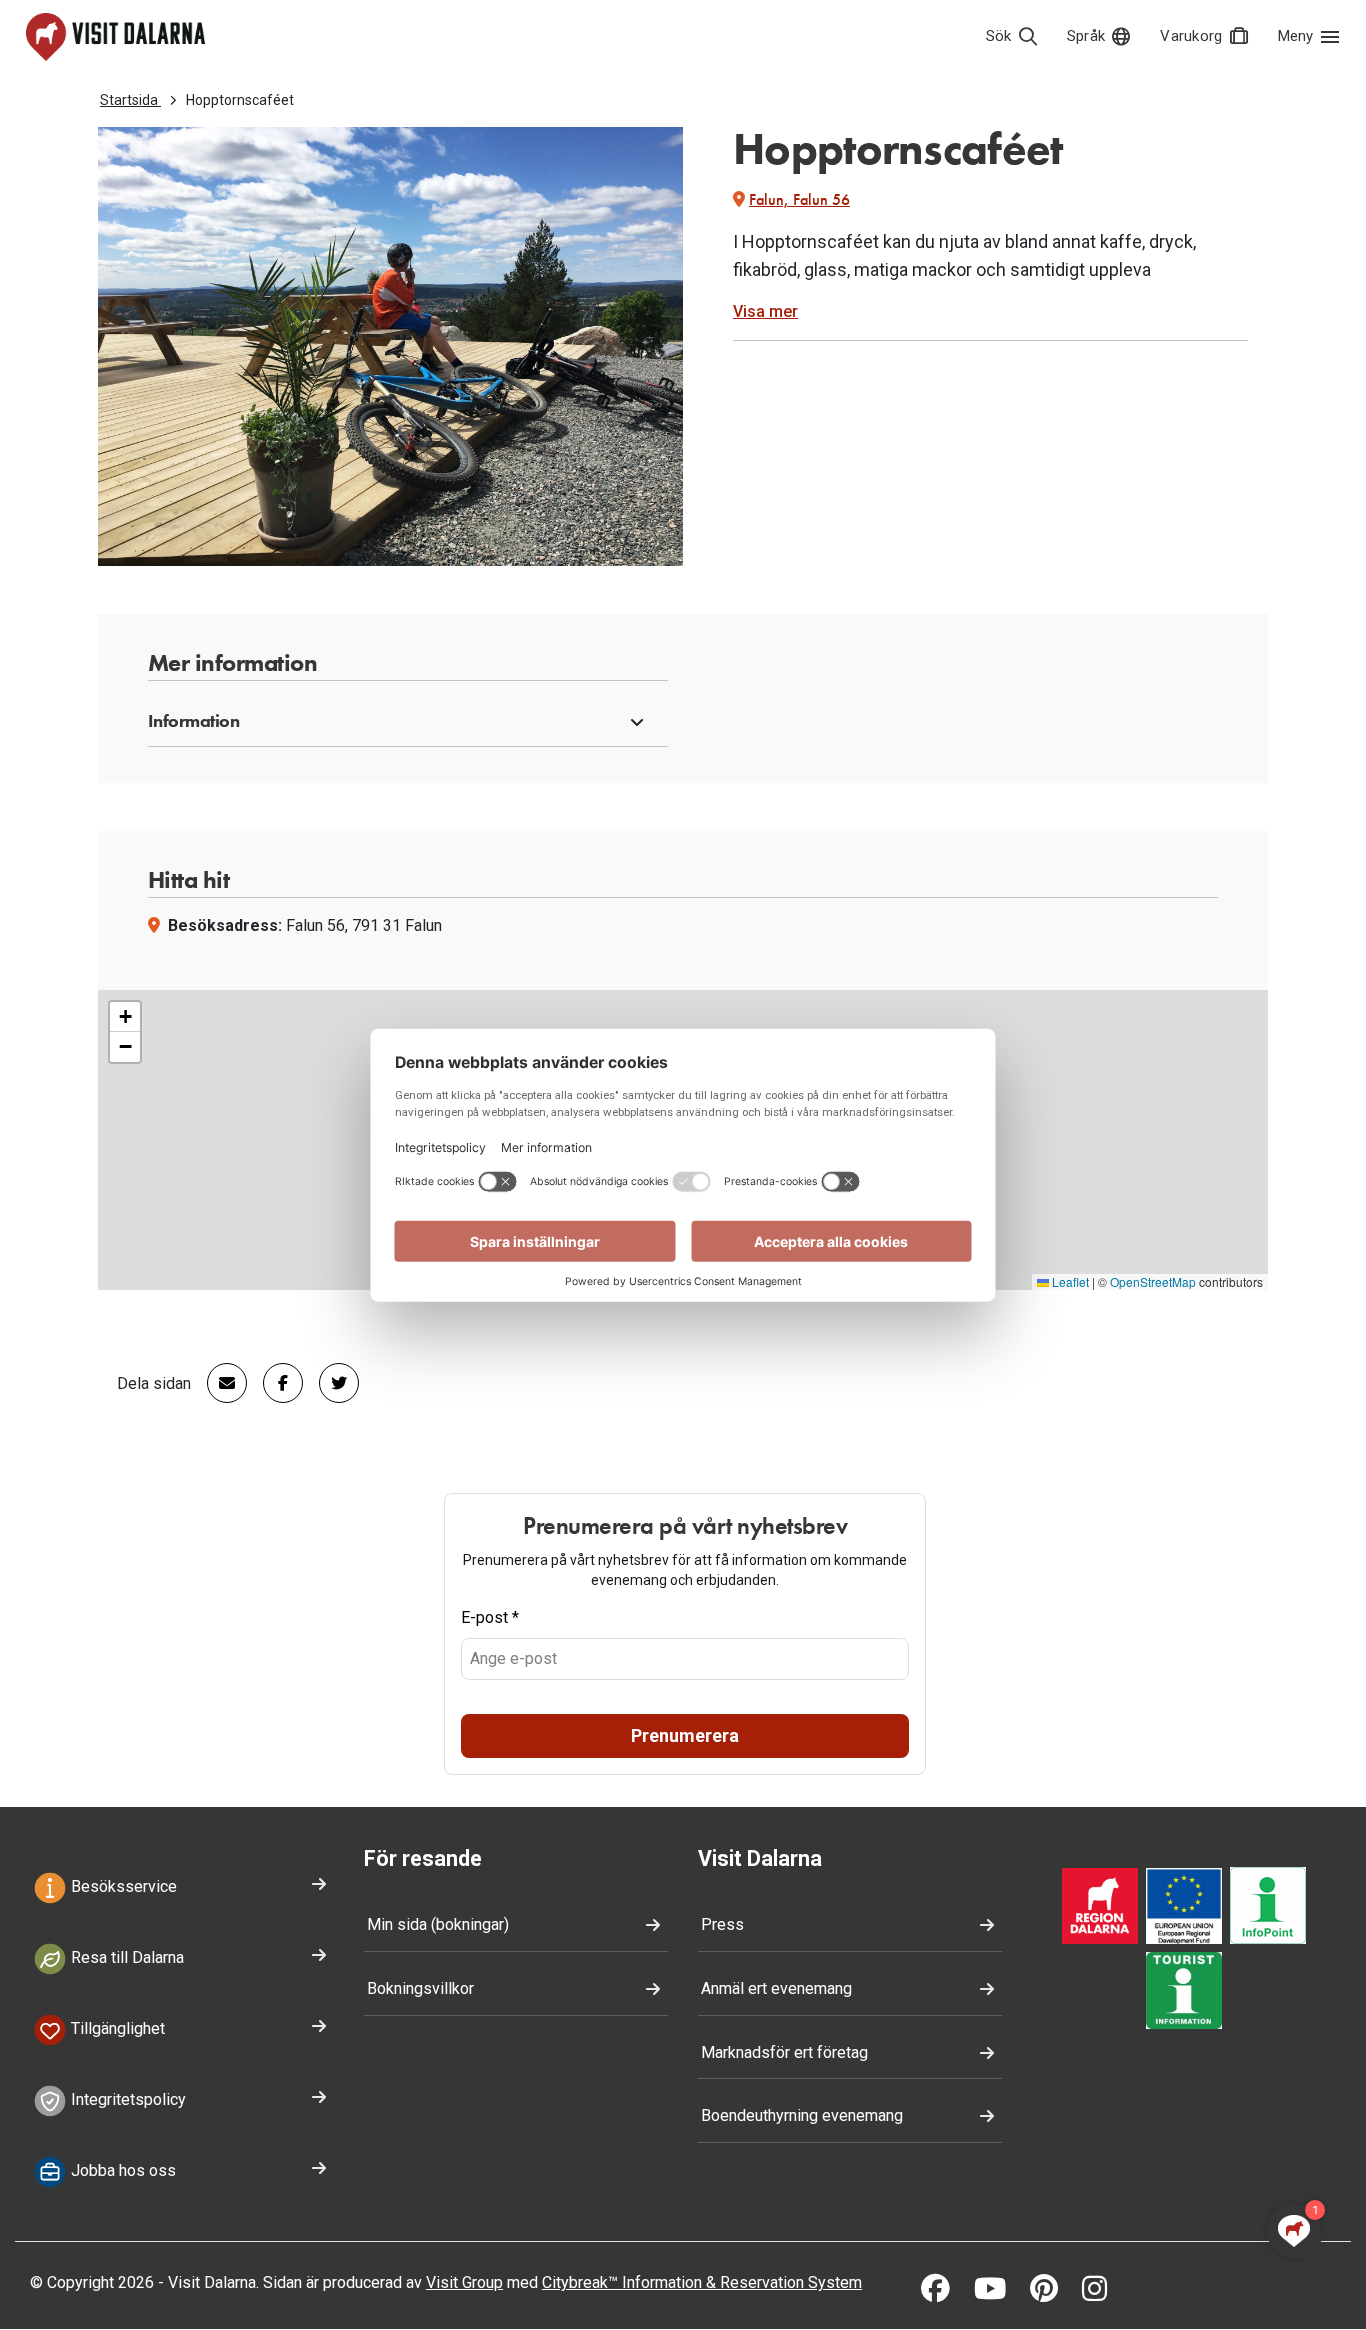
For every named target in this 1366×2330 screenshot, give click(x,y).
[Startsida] (115, 37)
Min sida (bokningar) (438, 1924)
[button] (408, 722)
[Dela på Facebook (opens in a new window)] (275, 1383)
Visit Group (464, 2282)
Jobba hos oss (121, 2170)
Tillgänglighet (116, 2028)
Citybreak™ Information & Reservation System (702, 2282)
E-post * (490, 1617)
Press (722, 1924)
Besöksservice (122, 1887)
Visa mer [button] (765, 311)
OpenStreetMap (1153, 1281)
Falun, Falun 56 (799, 199)
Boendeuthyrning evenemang (802, 2115)
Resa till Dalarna (125, 1957)
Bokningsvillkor (420, 1988)
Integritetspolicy (126, 2099)
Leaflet (1069, 1281)
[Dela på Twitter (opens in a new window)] (331, 1383)
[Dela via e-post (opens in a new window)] (219, 1383)
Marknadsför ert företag (784, 2052)
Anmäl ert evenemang (776, 1988)
